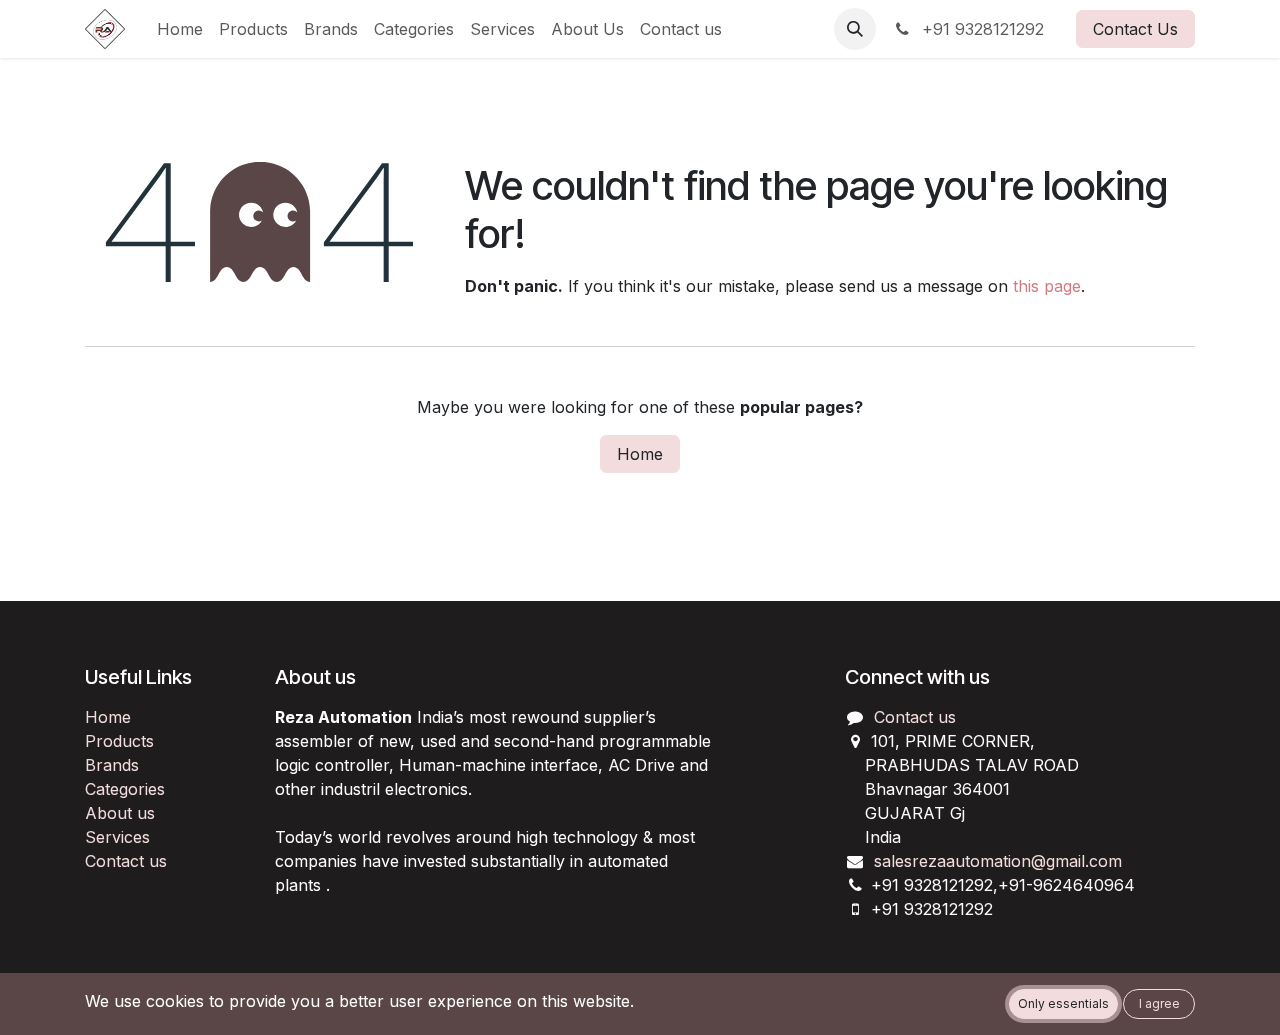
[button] (855, 29)
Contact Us (1135, 29)
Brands (112, 765)
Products (119, 741)
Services (117, 837)
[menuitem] (180, 29)
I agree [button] (1159, 1003)
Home (640, 454)
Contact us (126, 861)
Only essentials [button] (1063, 1003)
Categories (125, 789)
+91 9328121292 (980, 29)
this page (1047, 286)
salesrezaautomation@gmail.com (998, 861)
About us (120, 813)
